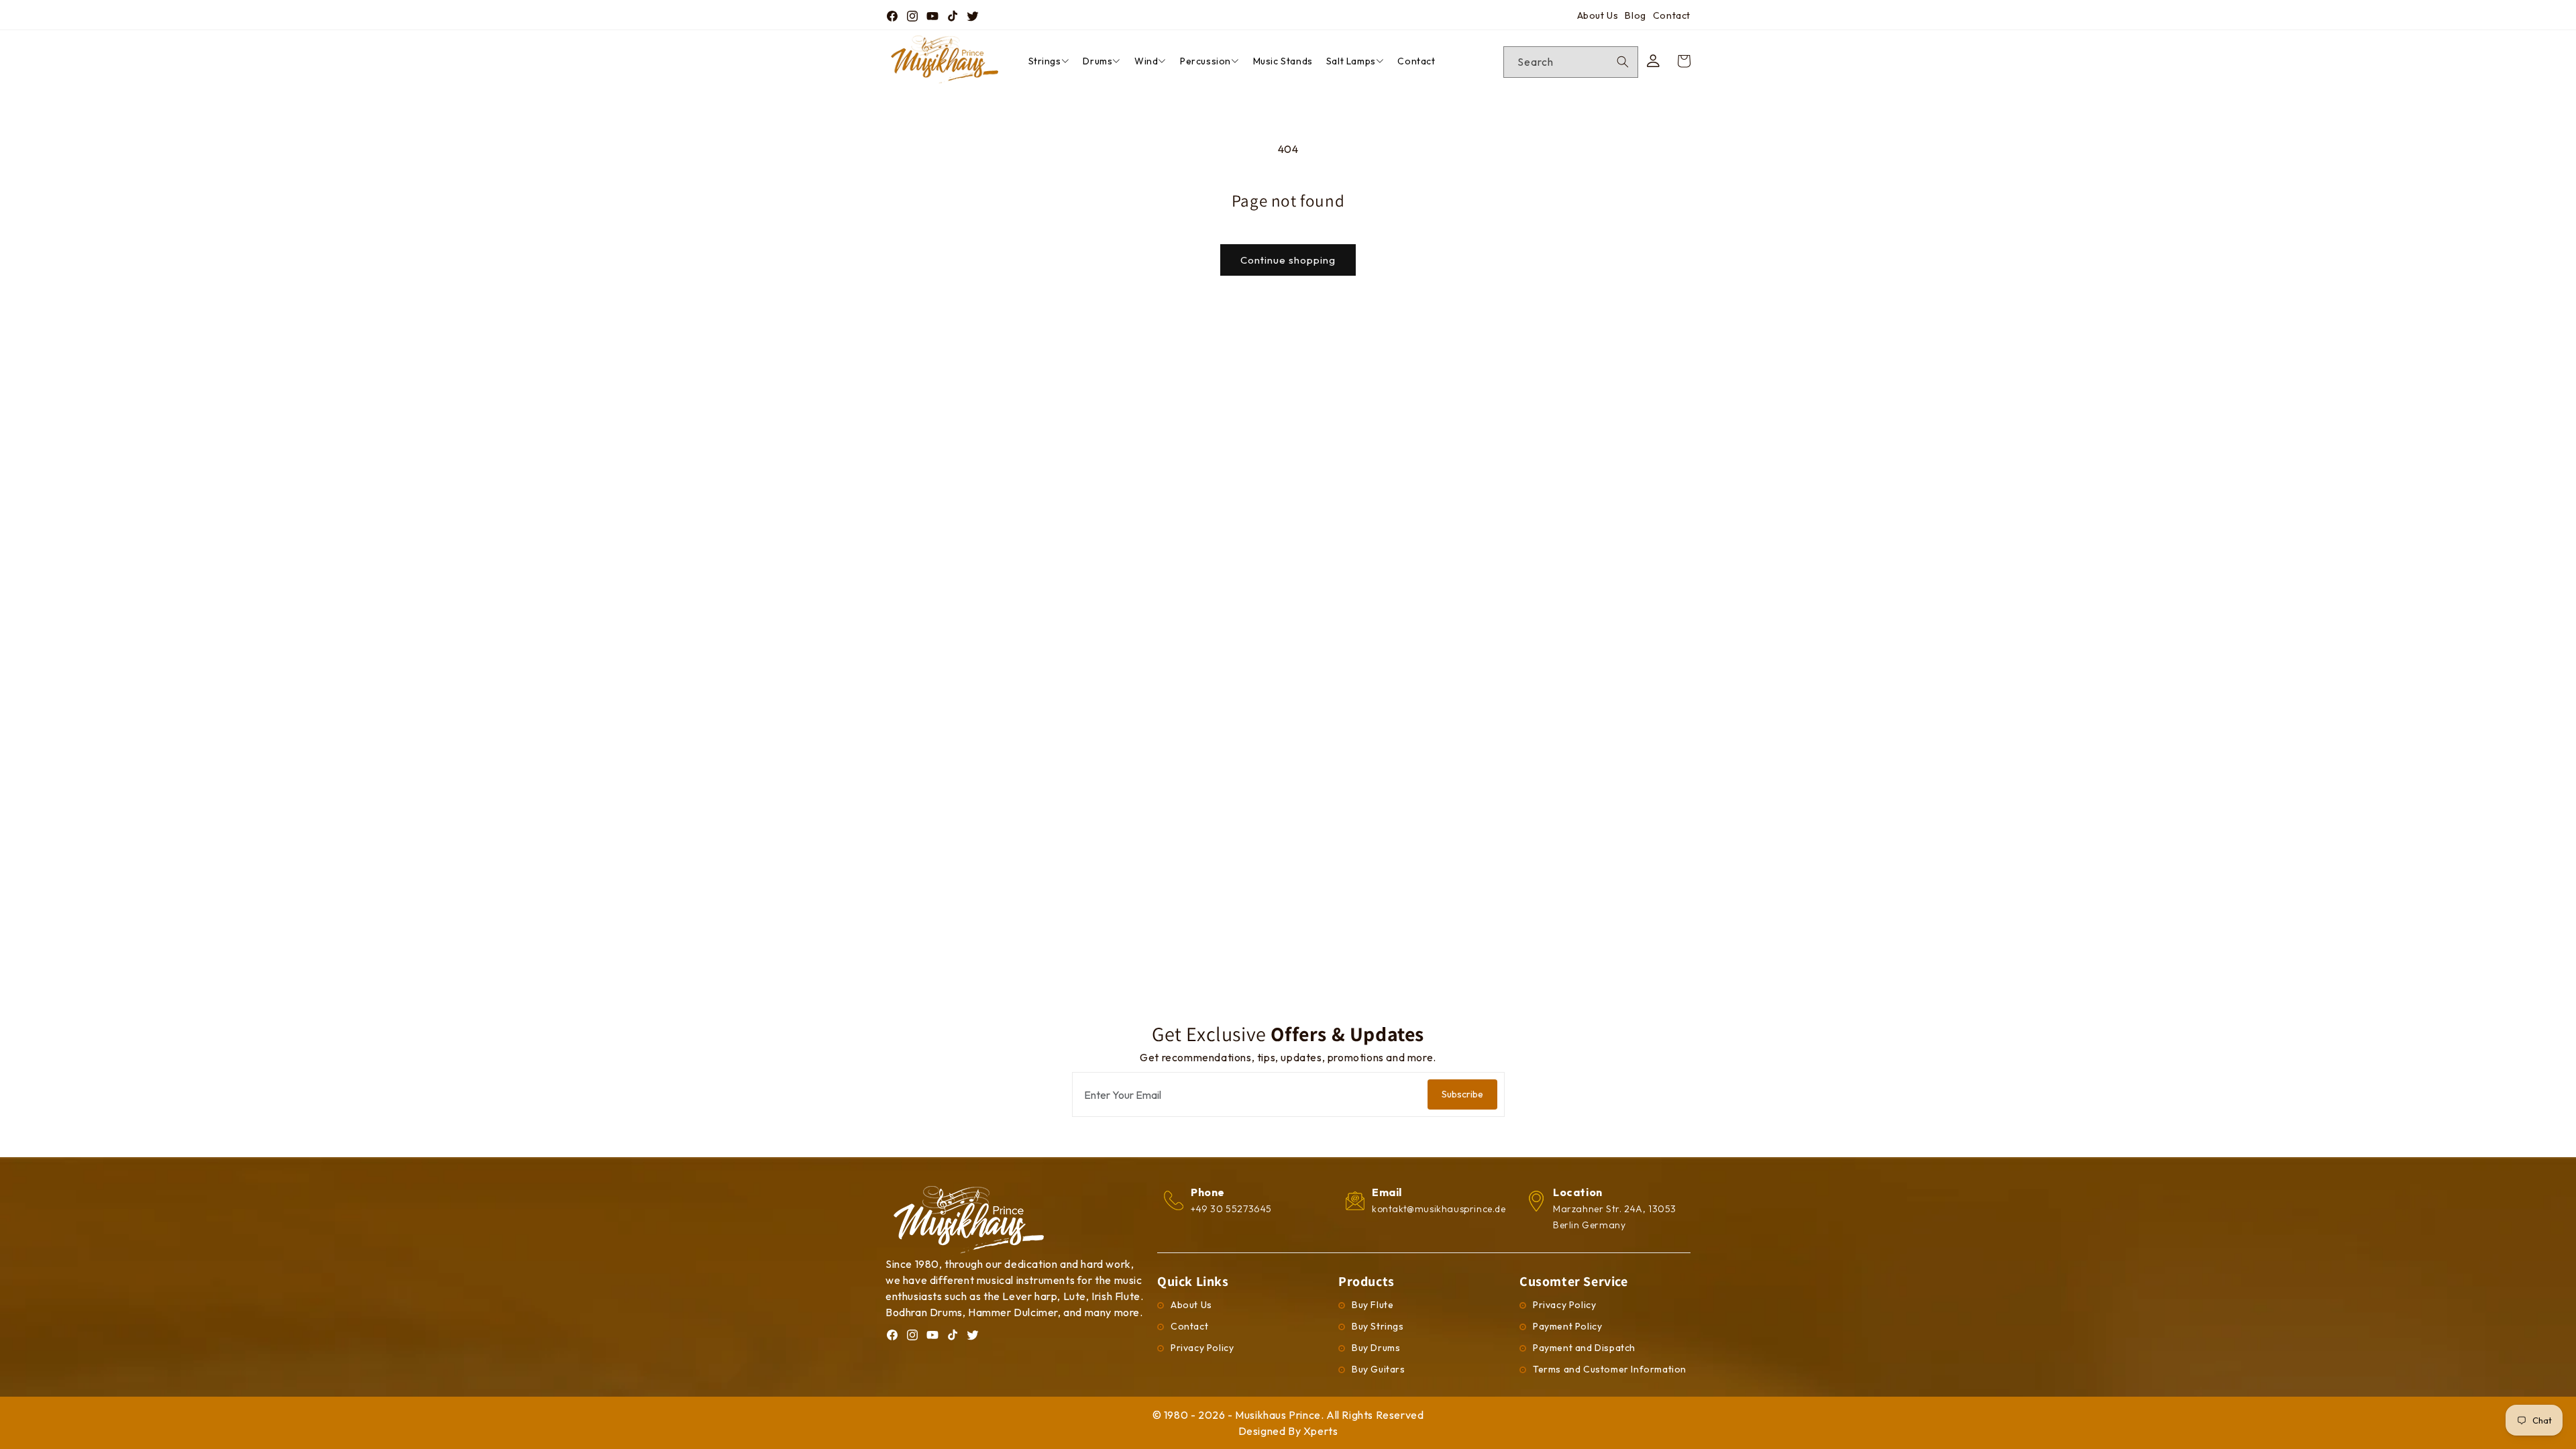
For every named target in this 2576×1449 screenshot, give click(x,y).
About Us (1598, 15)
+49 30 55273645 (1231, 1209)
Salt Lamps (1351, 61)
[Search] (1623, 62)
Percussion (1205, 61)
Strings (1045, 61)
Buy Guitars (1379, 1369)
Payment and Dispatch (1584, 1348)
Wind (1146, 61)
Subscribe (1462, 1094)
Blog (1635, 15)
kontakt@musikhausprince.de (1439, 1209)
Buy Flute (1373, 1305)
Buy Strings (1378, 1326)
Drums (1097, 61)
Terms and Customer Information (1610, 1369)
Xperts (1321, 1431)
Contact (1672, 15)
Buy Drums (1376, 1348)
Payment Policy (1567, 1326)
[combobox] (1571, 62)
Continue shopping (1288, 260)
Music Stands (1283, 61)
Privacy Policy (1202, 1348)
